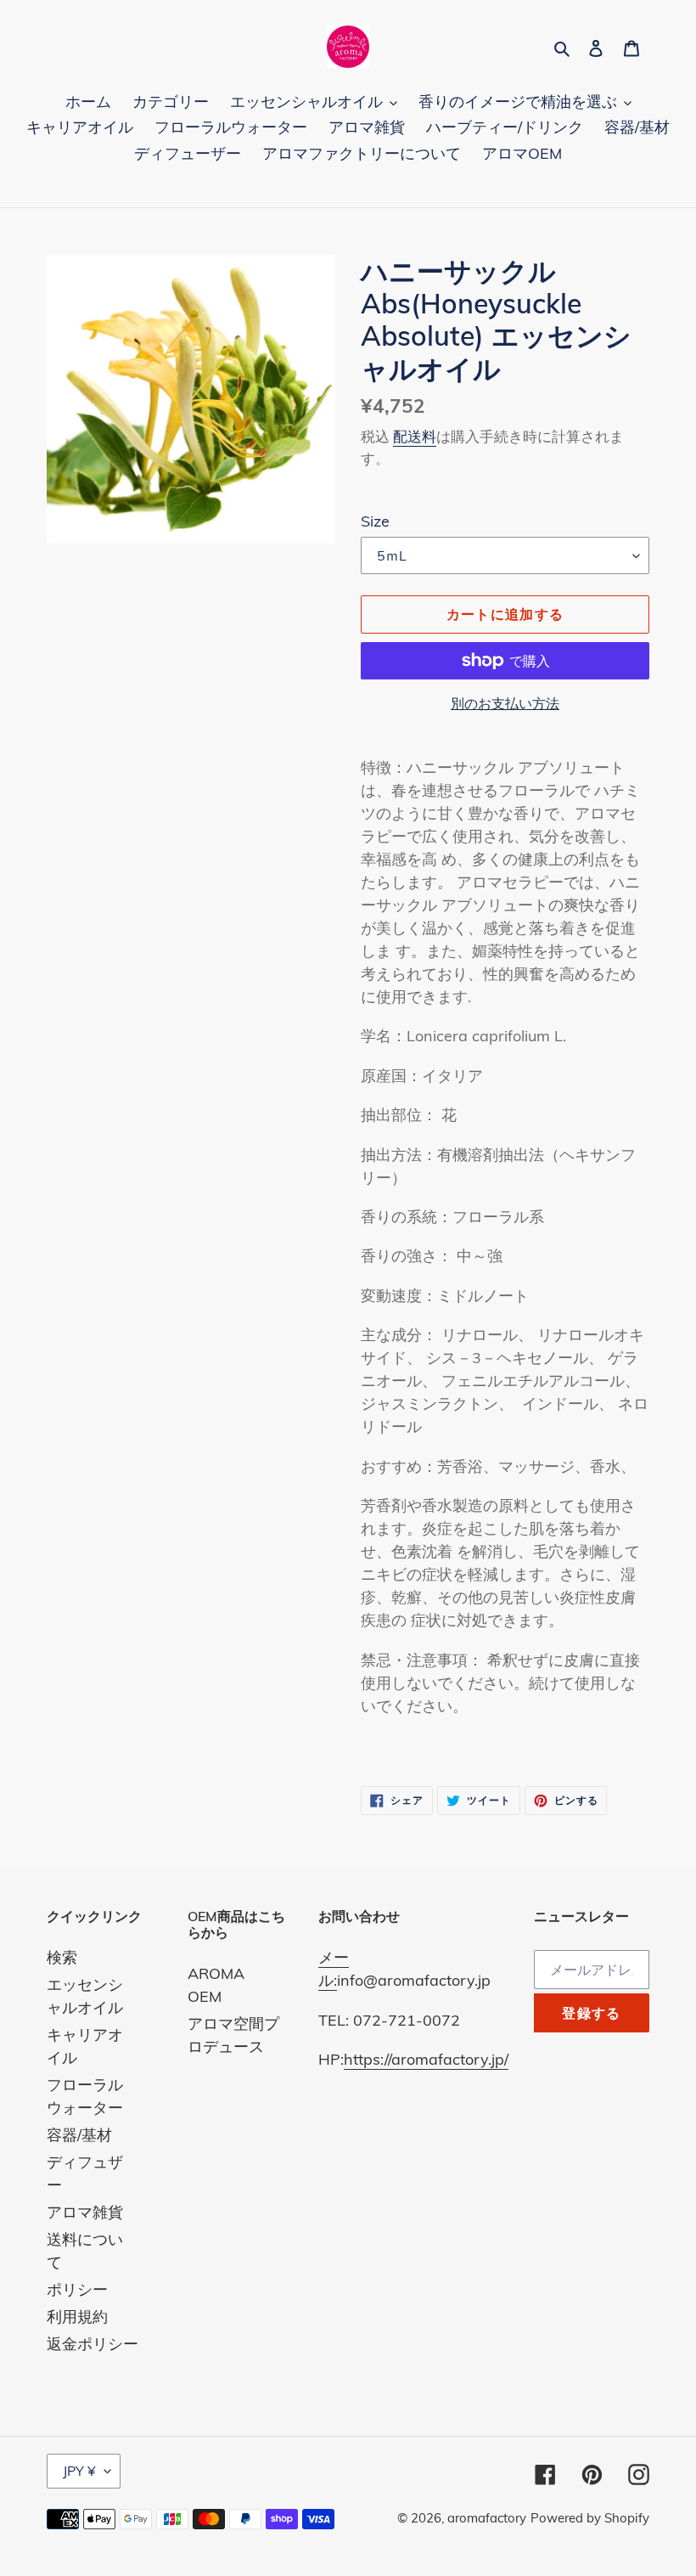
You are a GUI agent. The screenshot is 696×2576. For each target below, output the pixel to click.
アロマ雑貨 (85, 2212)
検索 (62, 1957)
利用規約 (77, 2317)
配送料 (415, 436)
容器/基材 (79, 2135)
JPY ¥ (79, 2471)
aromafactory (487, 2518)
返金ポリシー (93, 2344)
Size (375, 521)
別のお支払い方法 (505, 703)
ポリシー (77, 2289)
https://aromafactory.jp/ (426, 2059)
